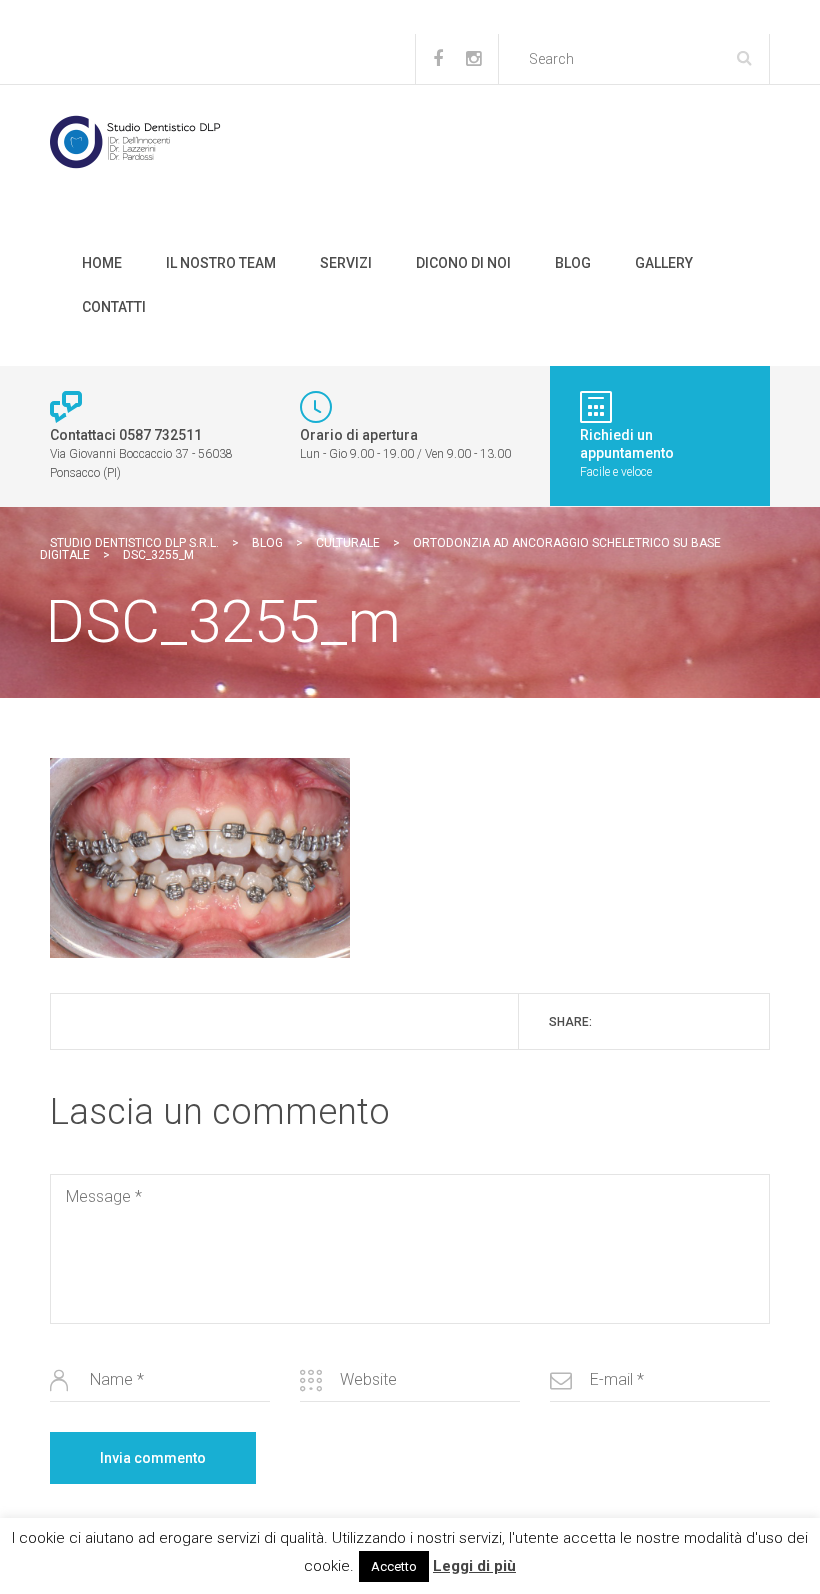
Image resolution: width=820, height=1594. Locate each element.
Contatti (114, 307)
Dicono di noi (463, 263)
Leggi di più (474, 1566)
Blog (573, 263)
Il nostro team (221, 263)
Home (102, 263)
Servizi (346, 263)
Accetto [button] (394, 1566)
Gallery (664, 263)
